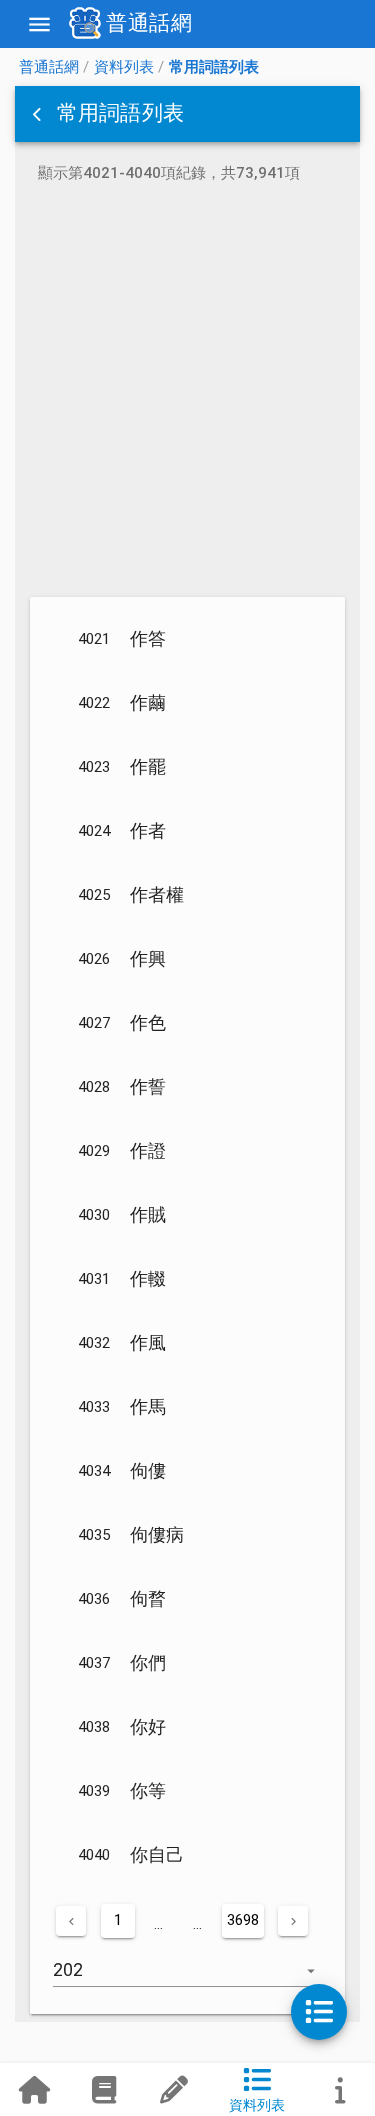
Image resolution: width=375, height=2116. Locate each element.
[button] (39, 114)
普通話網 (49, 67)
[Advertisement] (187, 393)
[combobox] (187, 1980)
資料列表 (124, 67)
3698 (243, 1920)
